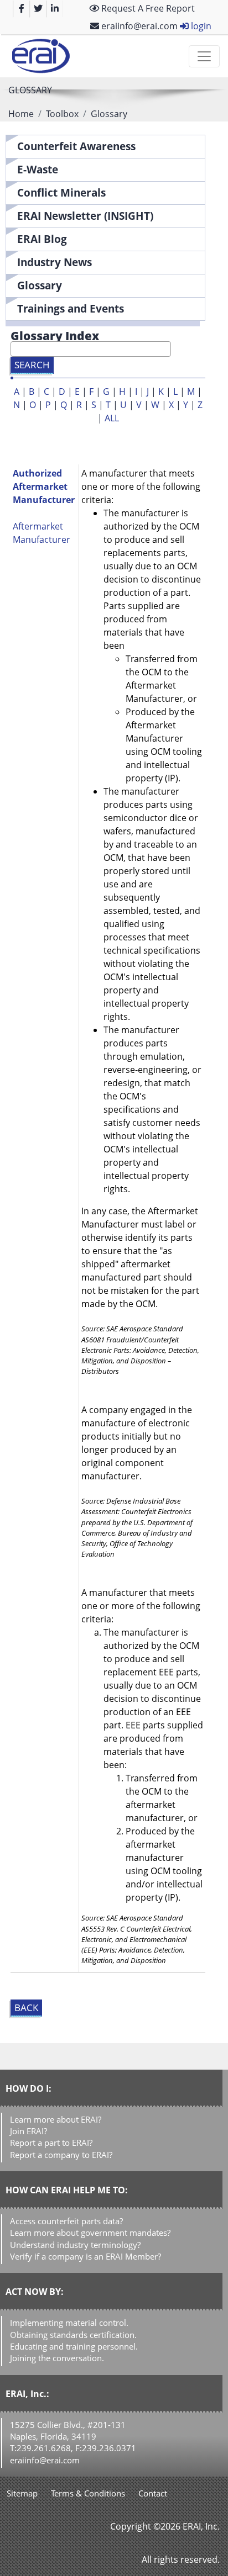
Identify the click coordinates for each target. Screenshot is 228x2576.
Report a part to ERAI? (51, 2143)
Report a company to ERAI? (61, 2155)
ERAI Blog (42, 239)
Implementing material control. (69, 2323)
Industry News (55, 262)
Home (21, 114)
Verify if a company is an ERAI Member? (85, 2256)
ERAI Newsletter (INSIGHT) (85, 216)
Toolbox (62, 114)
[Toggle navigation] (204, 56)
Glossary (40, 285)
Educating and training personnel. (74, 2346)
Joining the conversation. (57, 2358)
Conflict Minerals (61, 192)
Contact (153, 2493)
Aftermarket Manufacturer (42, 533)
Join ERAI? (28, 2131)
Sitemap (22, 2493)
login (200, 26)
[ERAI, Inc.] (41, 56)
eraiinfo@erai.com (138, 26)
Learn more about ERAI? (56, 2119)
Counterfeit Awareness (76, 146)
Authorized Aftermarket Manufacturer (44, 486)
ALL (112, 418)
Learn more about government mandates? (90, 2233)
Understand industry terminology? (75, 2245)
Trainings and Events (71, 308)
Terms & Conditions (88, 2493)
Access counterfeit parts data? (66, 2221)
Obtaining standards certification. (73, 2335)
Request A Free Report (147, 8)
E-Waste (38, 169)
